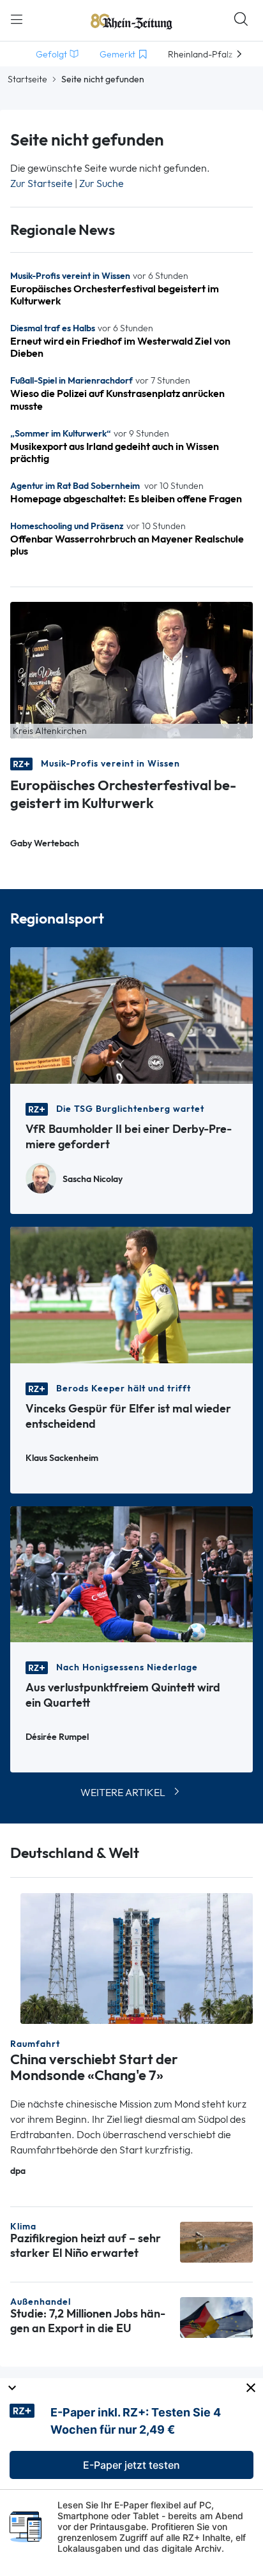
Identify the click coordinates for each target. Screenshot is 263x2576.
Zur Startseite (41, 183)
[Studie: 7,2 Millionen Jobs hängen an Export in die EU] (216, 2316)
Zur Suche (101, 183)
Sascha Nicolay (93, 1179)
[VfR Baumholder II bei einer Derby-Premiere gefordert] (131, 1014)
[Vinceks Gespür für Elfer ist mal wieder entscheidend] (131, 1293)
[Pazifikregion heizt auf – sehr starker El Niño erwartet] (216, 2241)
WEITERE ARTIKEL (123, 1793)
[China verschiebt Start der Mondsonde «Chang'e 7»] (137, 1957)
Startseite (27, 79)
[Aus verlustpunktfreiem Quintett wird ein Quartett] (131, 1573)
